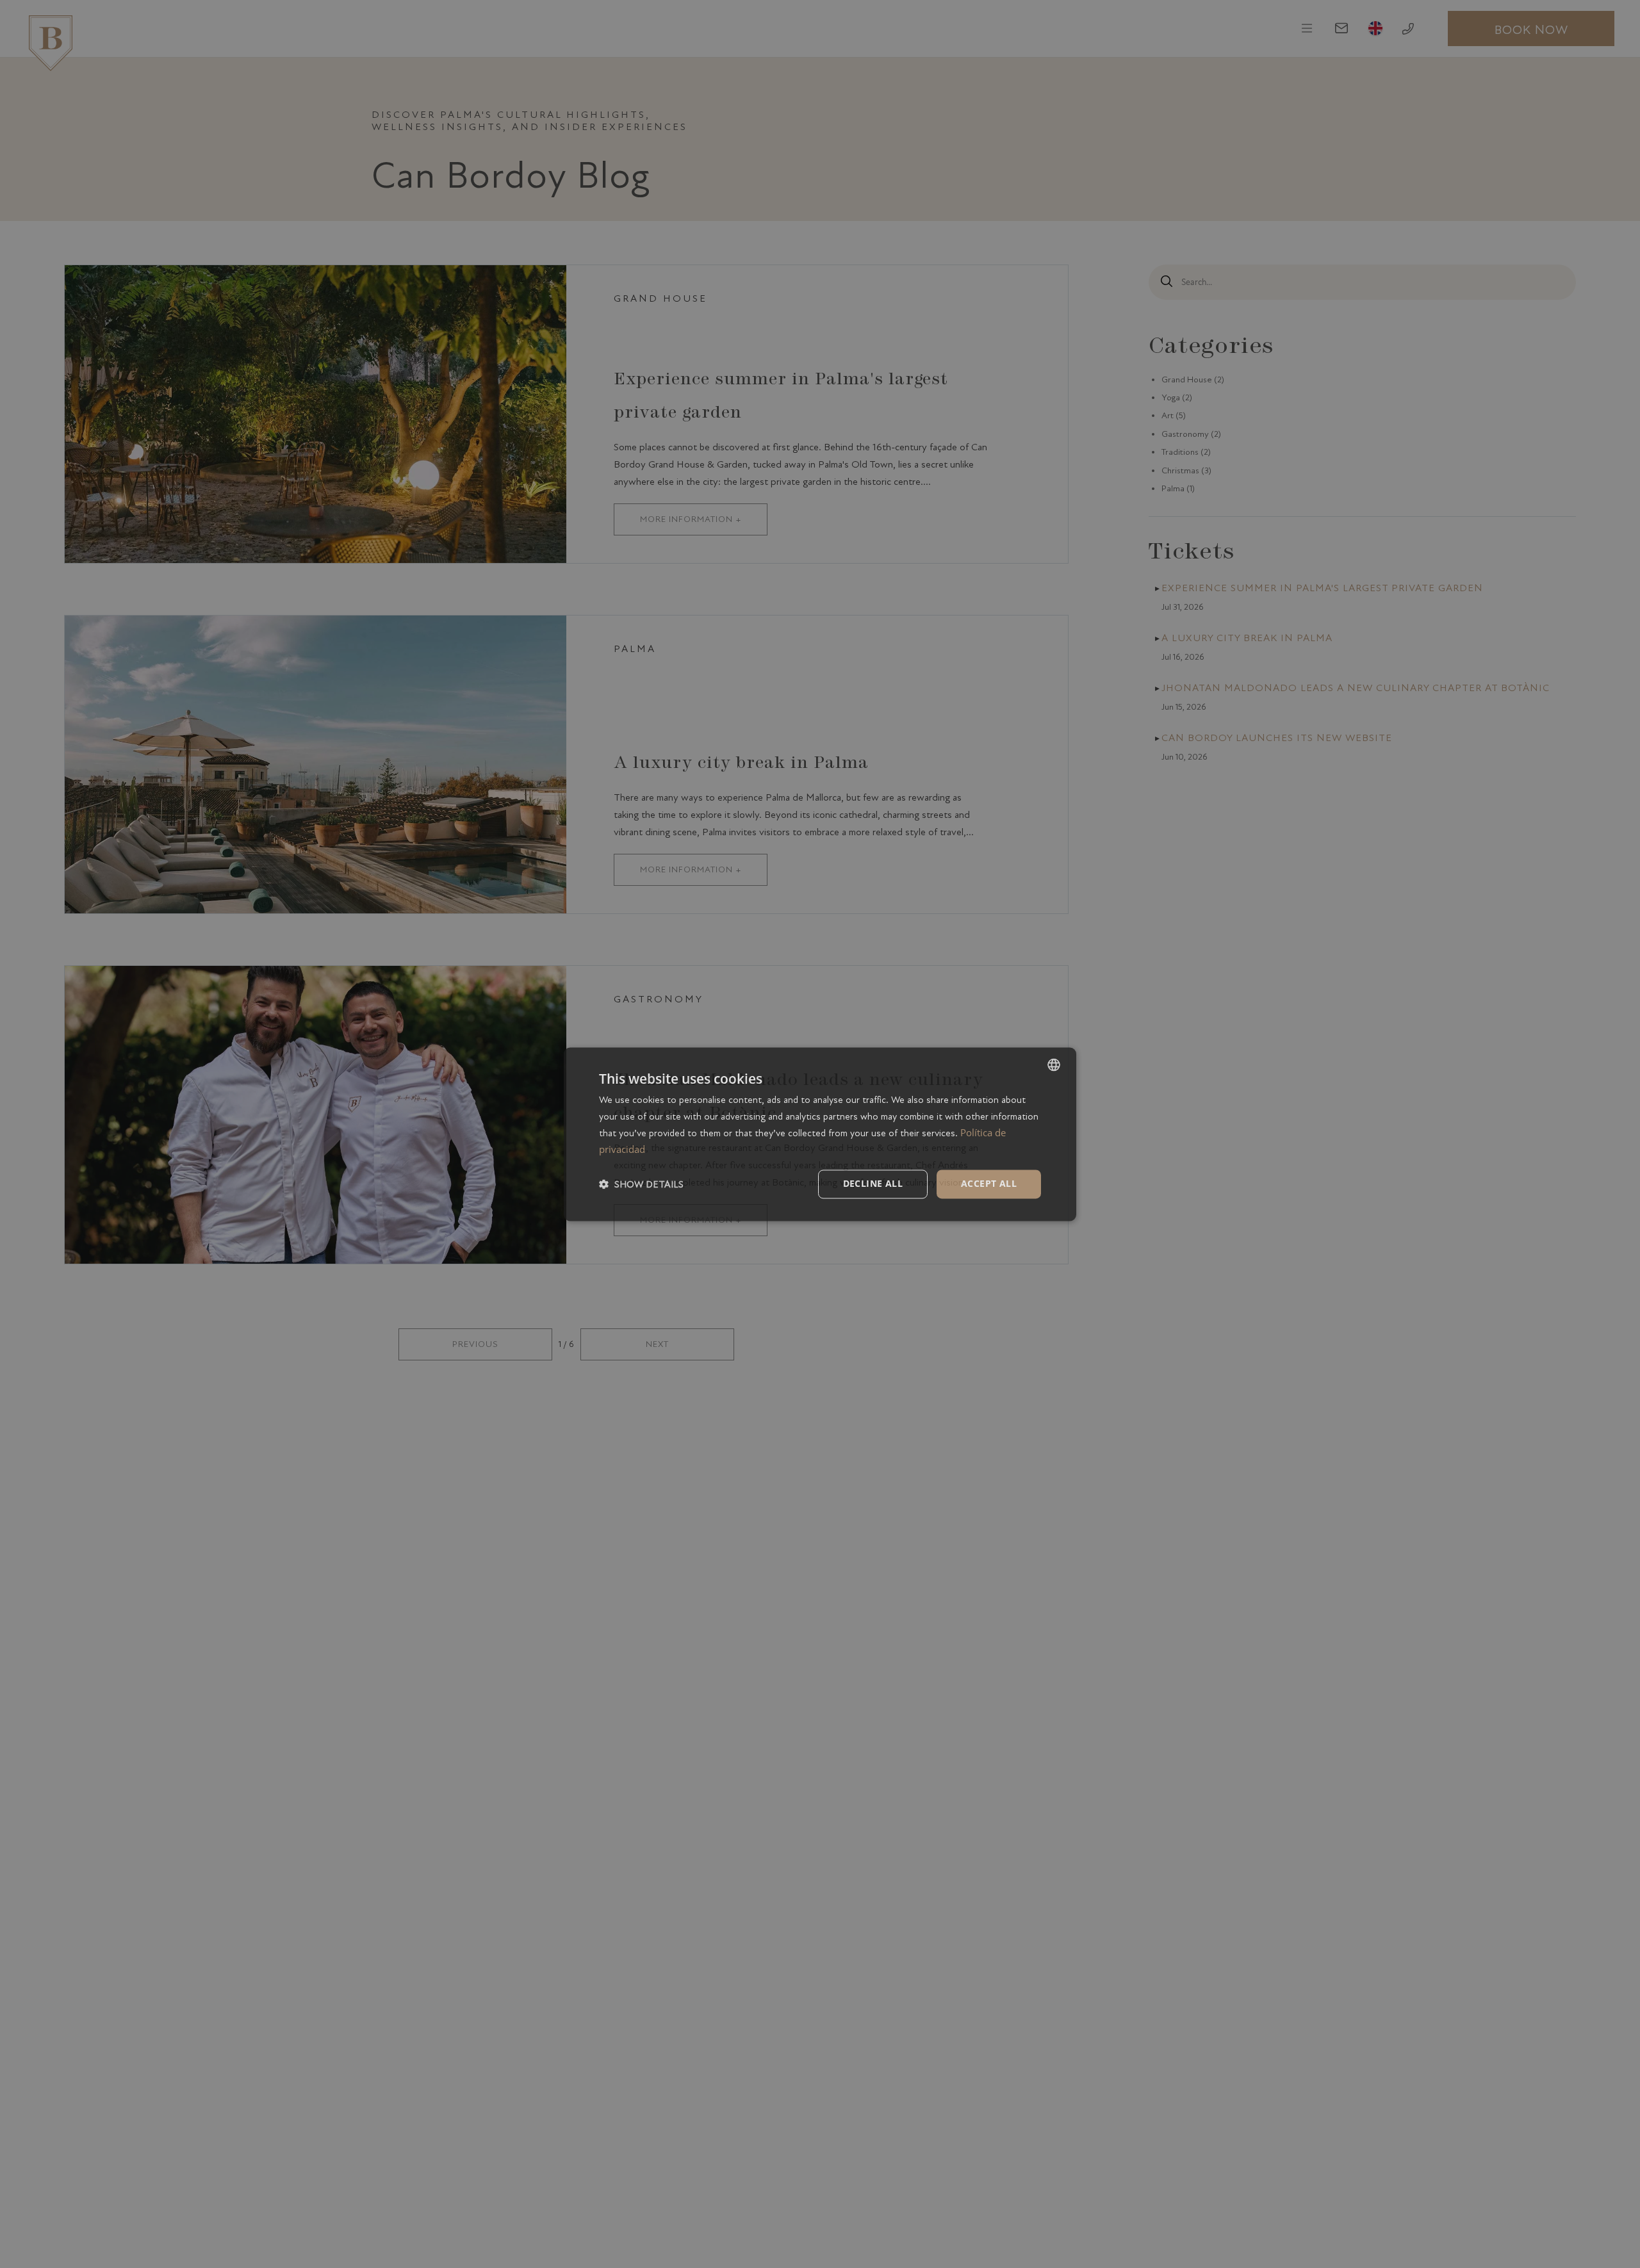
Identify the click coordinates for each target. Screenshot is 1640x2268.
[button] (641, 1184)
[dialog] (820, 1134)
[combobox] (1054, 1065)
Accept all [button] (989, 1183)
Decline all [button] (873, 1183)
